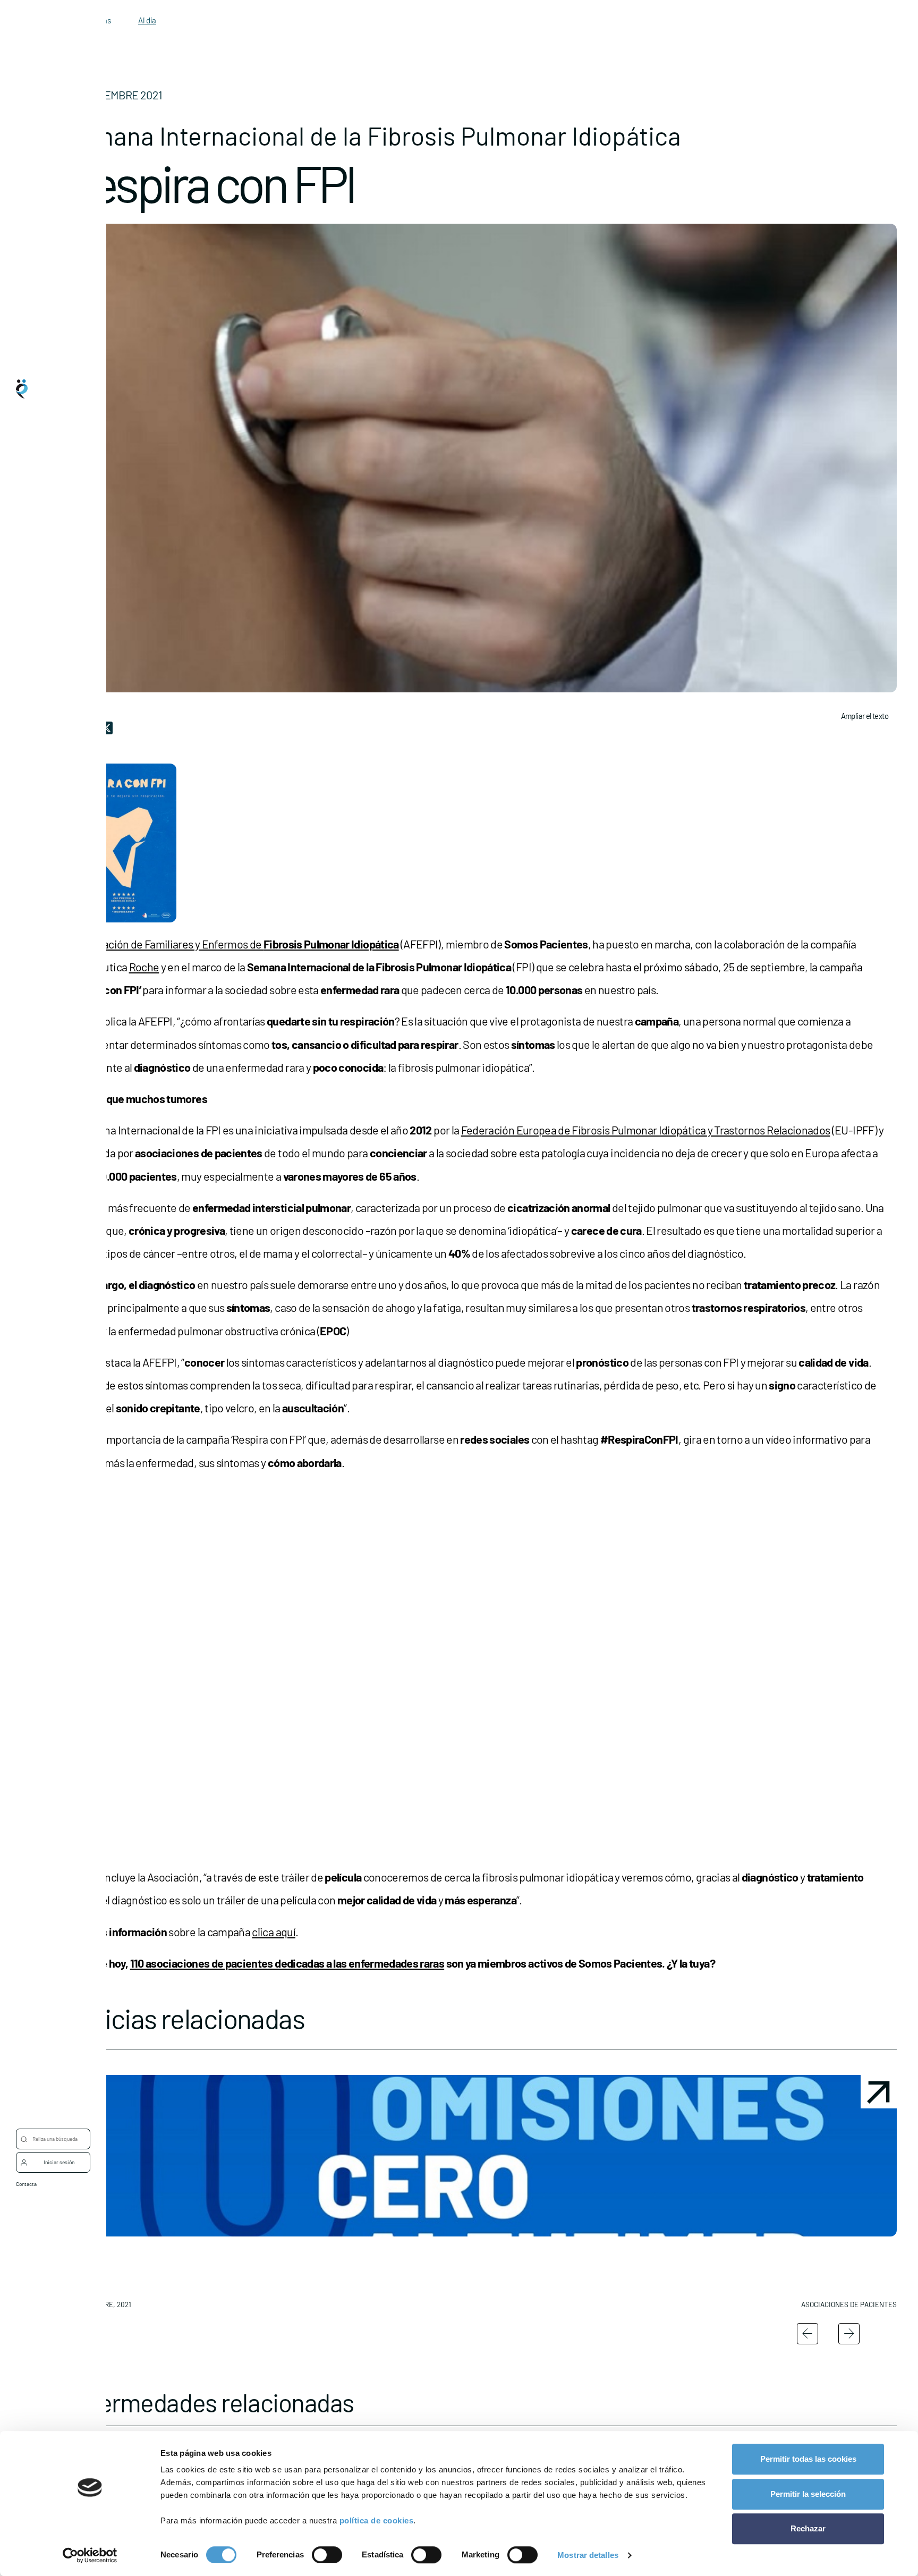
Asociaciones (53, 1309)
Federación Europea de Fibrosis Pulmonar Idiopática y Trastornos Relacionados (646, 1130)
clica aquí (274, 1931)
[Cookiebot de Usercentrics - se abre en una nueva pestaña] (90, 2555)
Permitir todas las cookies (808, 2459)
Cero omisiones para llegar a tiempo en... (157, 2256)
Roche (144, 967)
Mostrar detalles (588, 2555)
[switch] (327, 2555)
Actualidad (50, 1352)
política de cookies (377, 2520)
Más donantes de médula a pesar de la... (576, 2256)
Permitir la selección (808, 2494)
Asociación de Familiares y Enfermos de (238, 944)
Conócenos (50, 1224)
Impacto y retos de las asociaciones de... (773, 2256)
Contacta (26, 2184)
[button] (162, 2196)
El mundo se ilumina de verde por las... (372, 2256)
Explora (46, 1267)
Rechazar (808, 2528)
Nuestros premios (59, 1394)
